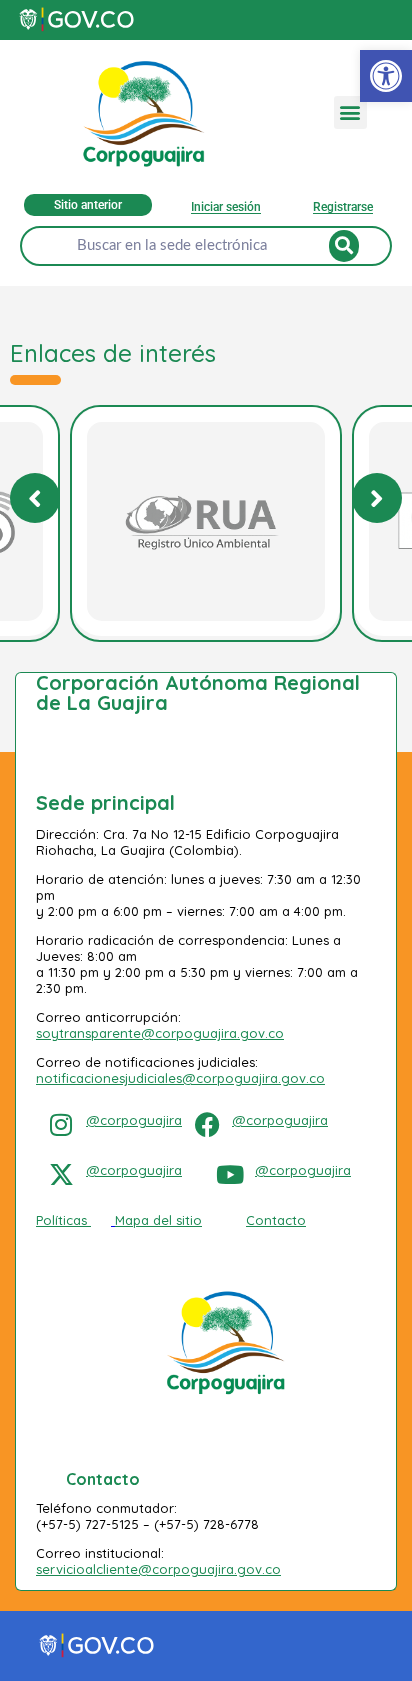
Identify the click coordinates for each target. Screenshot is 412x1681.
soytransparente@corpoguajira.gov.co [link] (160, 1033)
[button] (350, 112)
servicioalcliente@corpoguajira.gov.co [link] (158, 1569)
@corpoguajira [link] (134, 1120)
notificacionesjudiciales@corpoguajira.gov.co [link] (180, 1078)
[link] (386, 76)
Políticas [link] (61, 1220)
